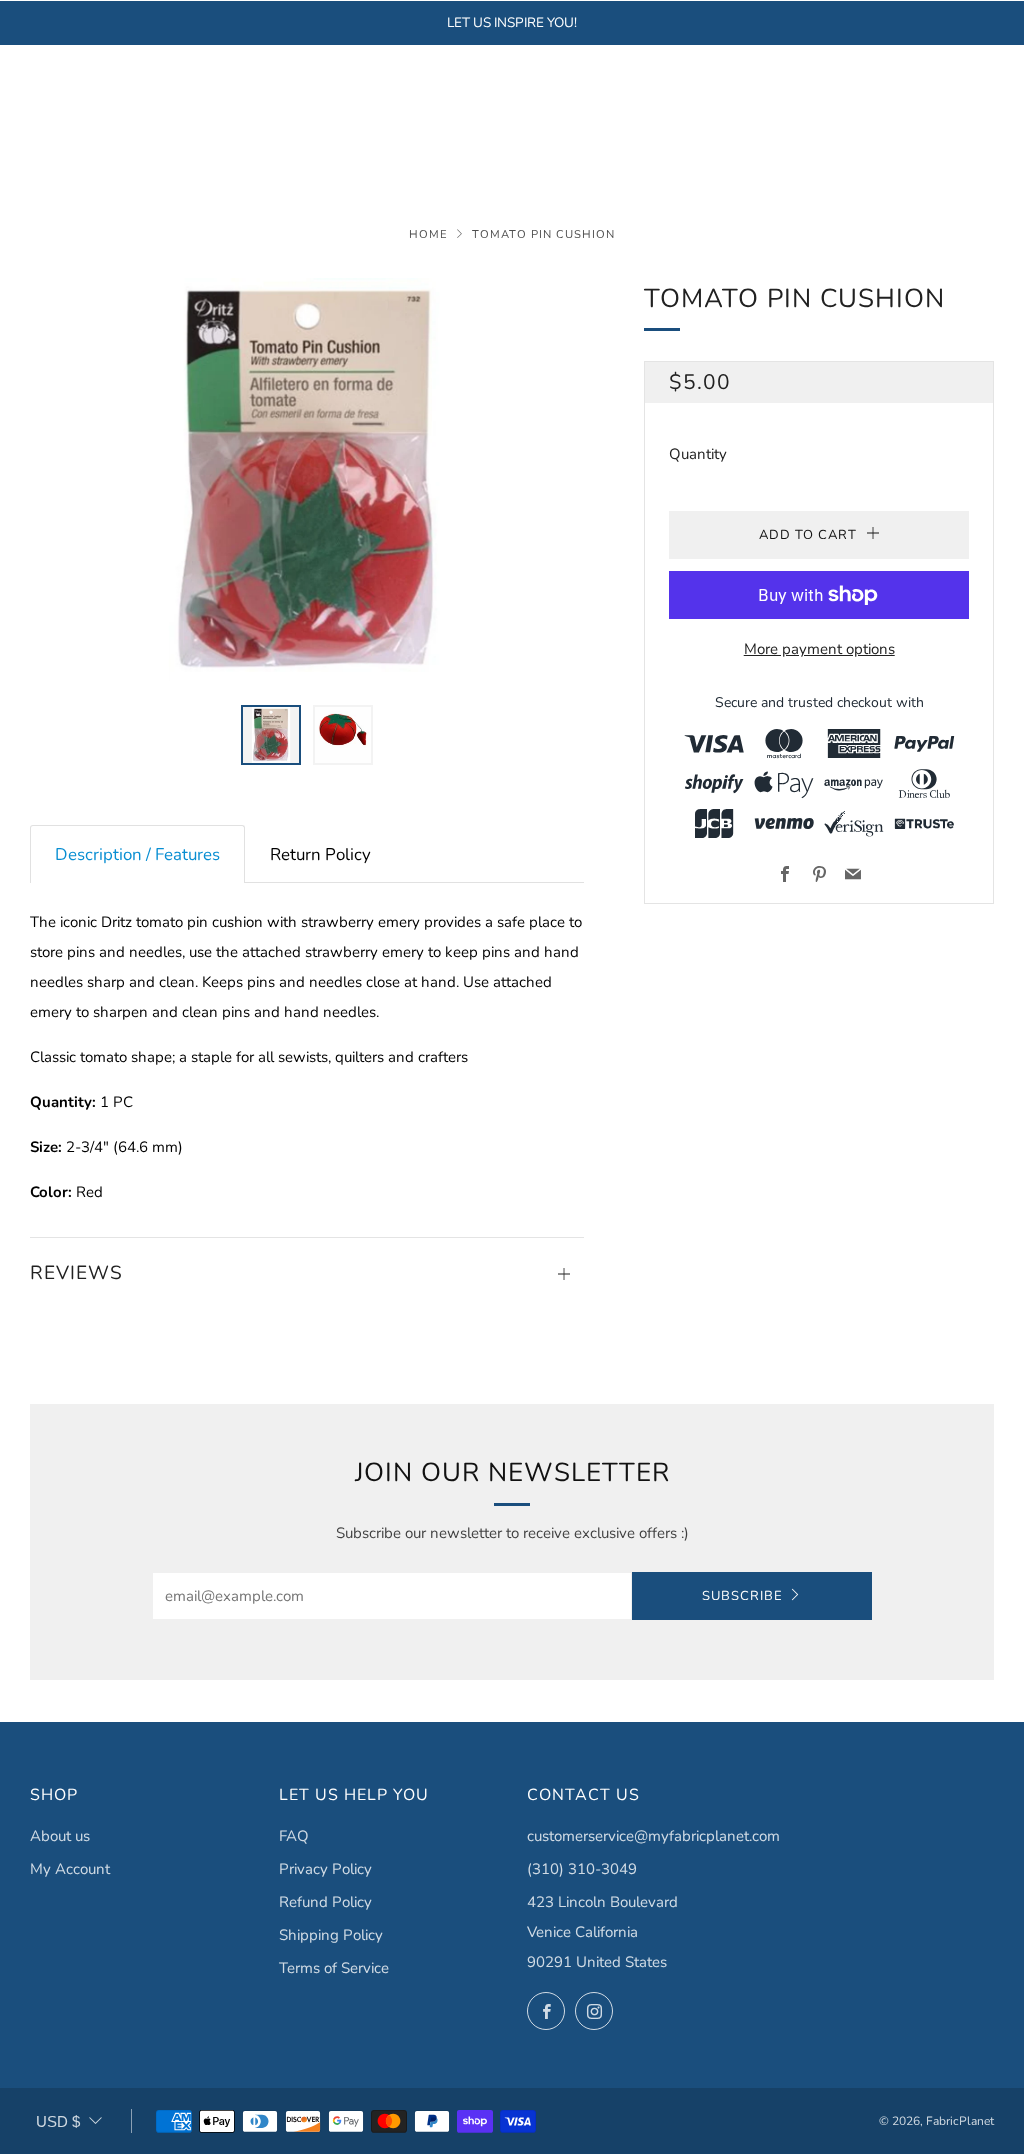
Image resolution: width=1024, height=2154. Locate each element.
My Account (70, 1869)
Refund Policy (325, 1902)
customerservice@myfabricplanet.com (653, 1836)
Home (428, 234)
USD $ (58, 2121)
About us (60, 1836)
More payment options (819, 649)
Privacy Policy (325, 1869)
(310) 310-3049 (582, 1869)
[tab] (137, 854)
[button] (271, 735)
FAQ (294, 1836)
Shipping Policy (331, 1935)
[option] (307, 479)
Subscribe (742, 1596)
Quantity (698, 454)
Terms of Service (334, 1968)
